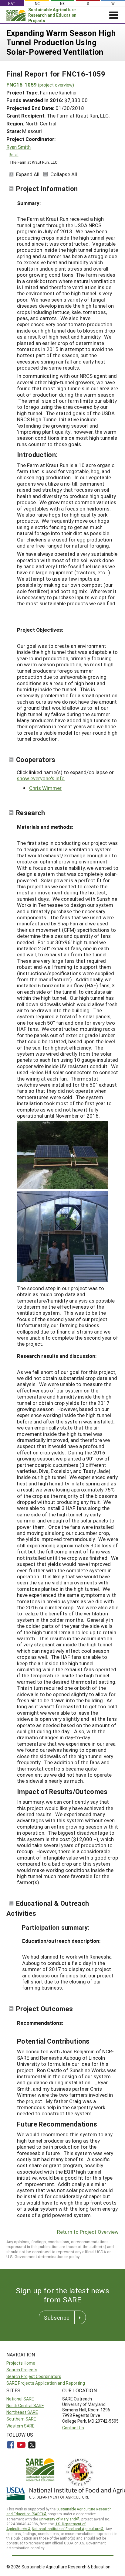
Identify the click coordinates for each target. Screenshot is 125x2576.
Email (14, 154)
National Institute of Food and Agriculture (66, 2529)
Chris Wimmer (45, 788)
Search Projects (22, 2370)
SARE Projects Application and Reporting (46, 2383)
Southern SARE (21, 2419)
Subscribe (57, 2318)
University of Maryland (57, 2519)
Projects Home (21, 2363)
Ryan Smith (19, 147)
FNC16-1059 (40, 85)
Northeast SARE (22, 2412)
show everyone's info (41, 778)
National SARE (20, 2399)
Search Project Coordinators (34, 2376)
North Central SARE (25, 2405)
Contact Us (73, 2428)
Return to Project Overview (88, 2232)
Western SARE (20, 2426)
